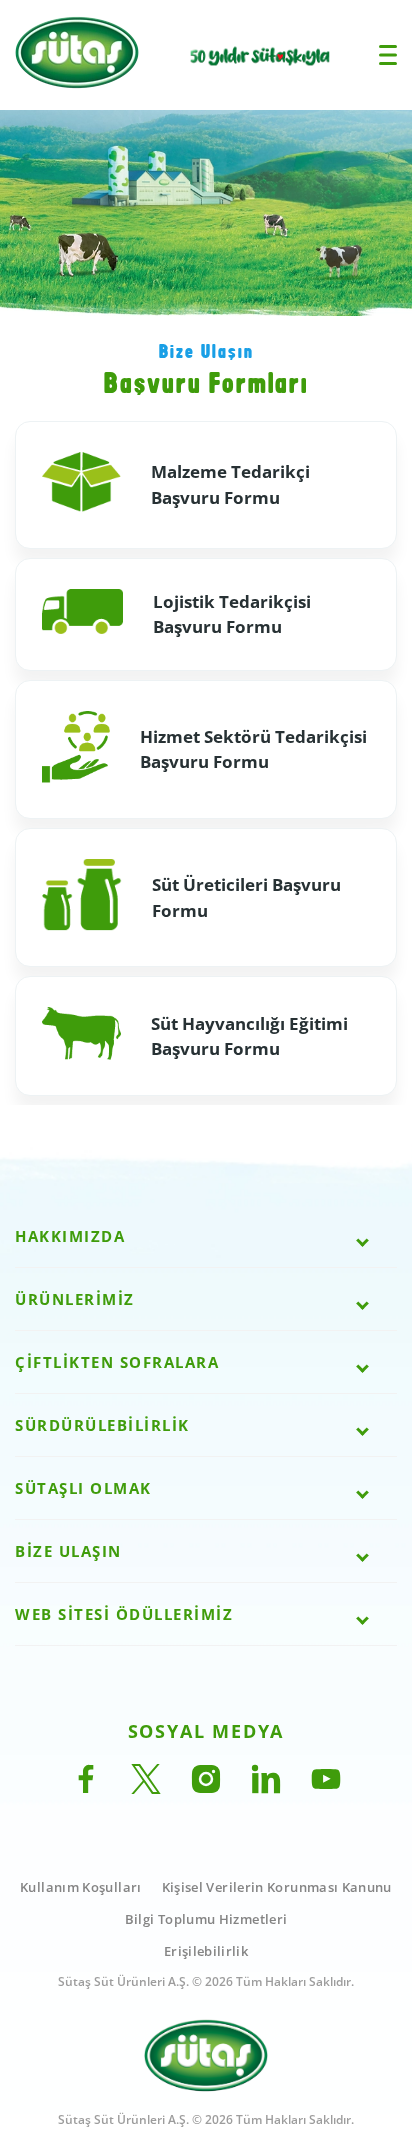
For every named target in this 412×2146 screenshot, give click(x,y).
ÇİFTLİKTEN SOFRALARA (117, 1362)
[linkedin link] (266, 1788)
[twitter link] (146, 1788)
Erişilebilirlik (206, 1951)
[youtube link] (326, 1788)
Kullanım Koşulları (80, 1887)
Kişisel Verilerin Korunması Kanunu (277, 1887)
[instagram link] (206, 1788)
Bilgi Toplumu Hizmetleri (206, 1919)
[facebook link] (86, 1788)
